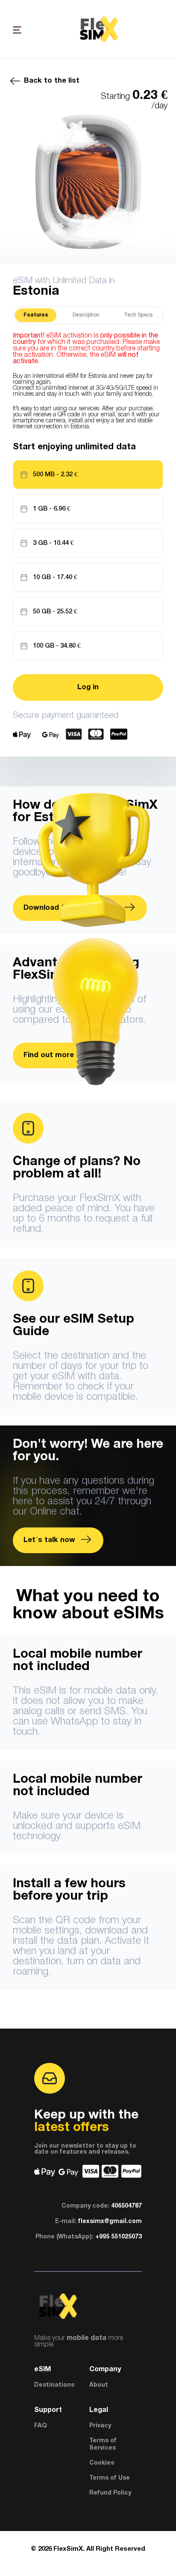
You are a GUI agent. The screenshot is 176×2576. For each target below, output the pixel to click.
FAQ (41, 2426)
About (99, 2385)
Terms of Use (110, 2478)
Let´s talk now (50, 1540)
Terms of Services (103, 2445)
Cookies (102, 2463)
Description (86, 315)
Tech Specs (138, 315)
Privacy (100, 2426)
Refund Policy (110, 2493)
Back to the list (52, 81)
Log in (88, 687)
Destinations (54, 2385)
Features (36, 315)
